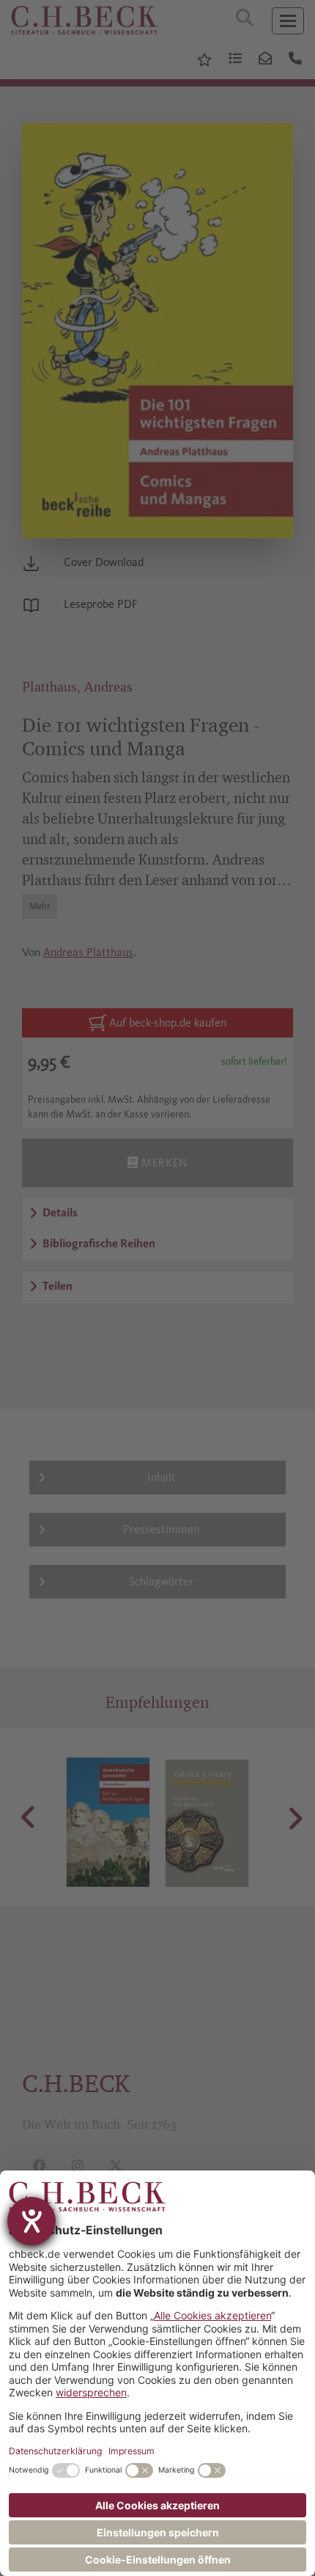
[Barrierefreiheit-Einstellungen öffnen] (31, 2221)
